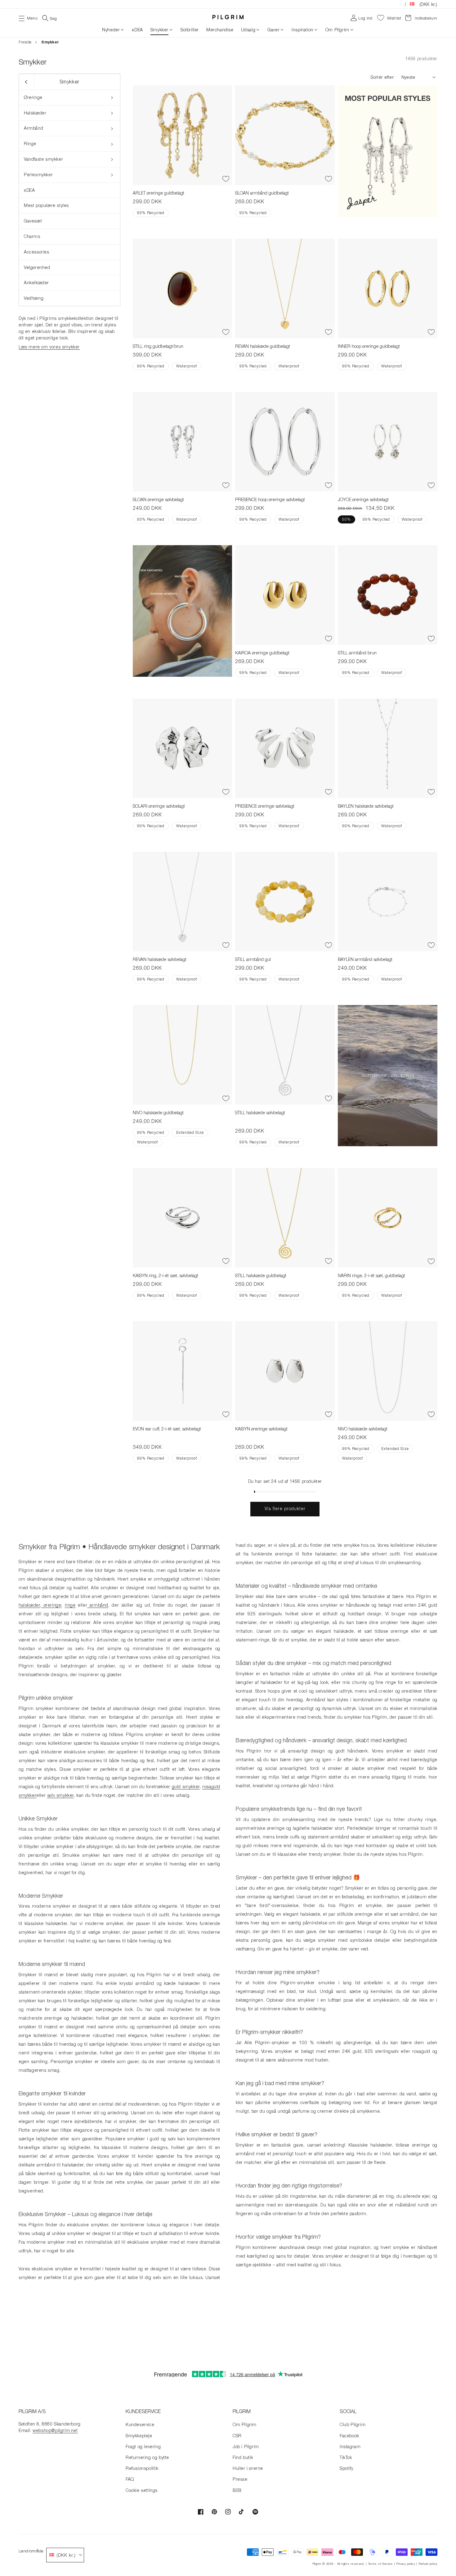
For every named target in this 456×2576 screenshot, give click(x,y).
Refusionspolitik (142, 2468)
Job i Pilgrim (246, 2446)
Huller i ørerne (248, 2468)
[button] (28, 18)
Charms (32, 236)
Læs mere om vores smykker (49, 347)
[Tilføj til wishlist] (226, 179)
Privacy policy (406, 2564)
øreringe (51, 1605)
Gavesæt (33, 221)
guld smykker (186, 1786)
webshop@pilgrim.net (55, 2430)
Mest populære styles (46, 205)
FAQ (130, 2479)
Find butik (243, 2457)
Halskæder (35, 113)
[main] (228, 1201)
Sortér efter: (383, 77)
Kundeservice (140, 2424)
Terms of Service (380, 2564)
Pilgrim (317, 2564)
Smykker (159, 30)
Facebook (349, 2436)
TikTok (346, 2457)
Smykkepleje (139, 2436)
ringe (70, 1605)
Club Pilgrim (353, 2424)
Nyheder (111, 30)
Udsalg (248, 30)
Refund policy (428, 2564)
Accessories (37, 252)
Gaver (273, 30)
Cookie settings (142, 2490)
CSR (237, 2436)
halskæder (29, 1605)
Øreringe (33, 97)
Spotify (346, 2468)
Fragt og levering (143, 2446)
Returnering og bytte (147, 2457)
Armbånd (34, 128)
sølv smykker (60, 1795)
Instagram (350, 2446)
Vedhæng (34, 298)
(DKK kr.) (428, 4)
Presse (240, 2479)
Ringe (30, 144)
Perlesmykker (38, 175)
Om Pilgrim (337, 30)
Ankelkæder (36, 283)
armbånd (98, 1605)
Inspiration (302, 30)
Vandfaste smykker (43, 159)
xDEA (29, 190)
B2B (237, 2490)
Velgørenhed (37, 267)
